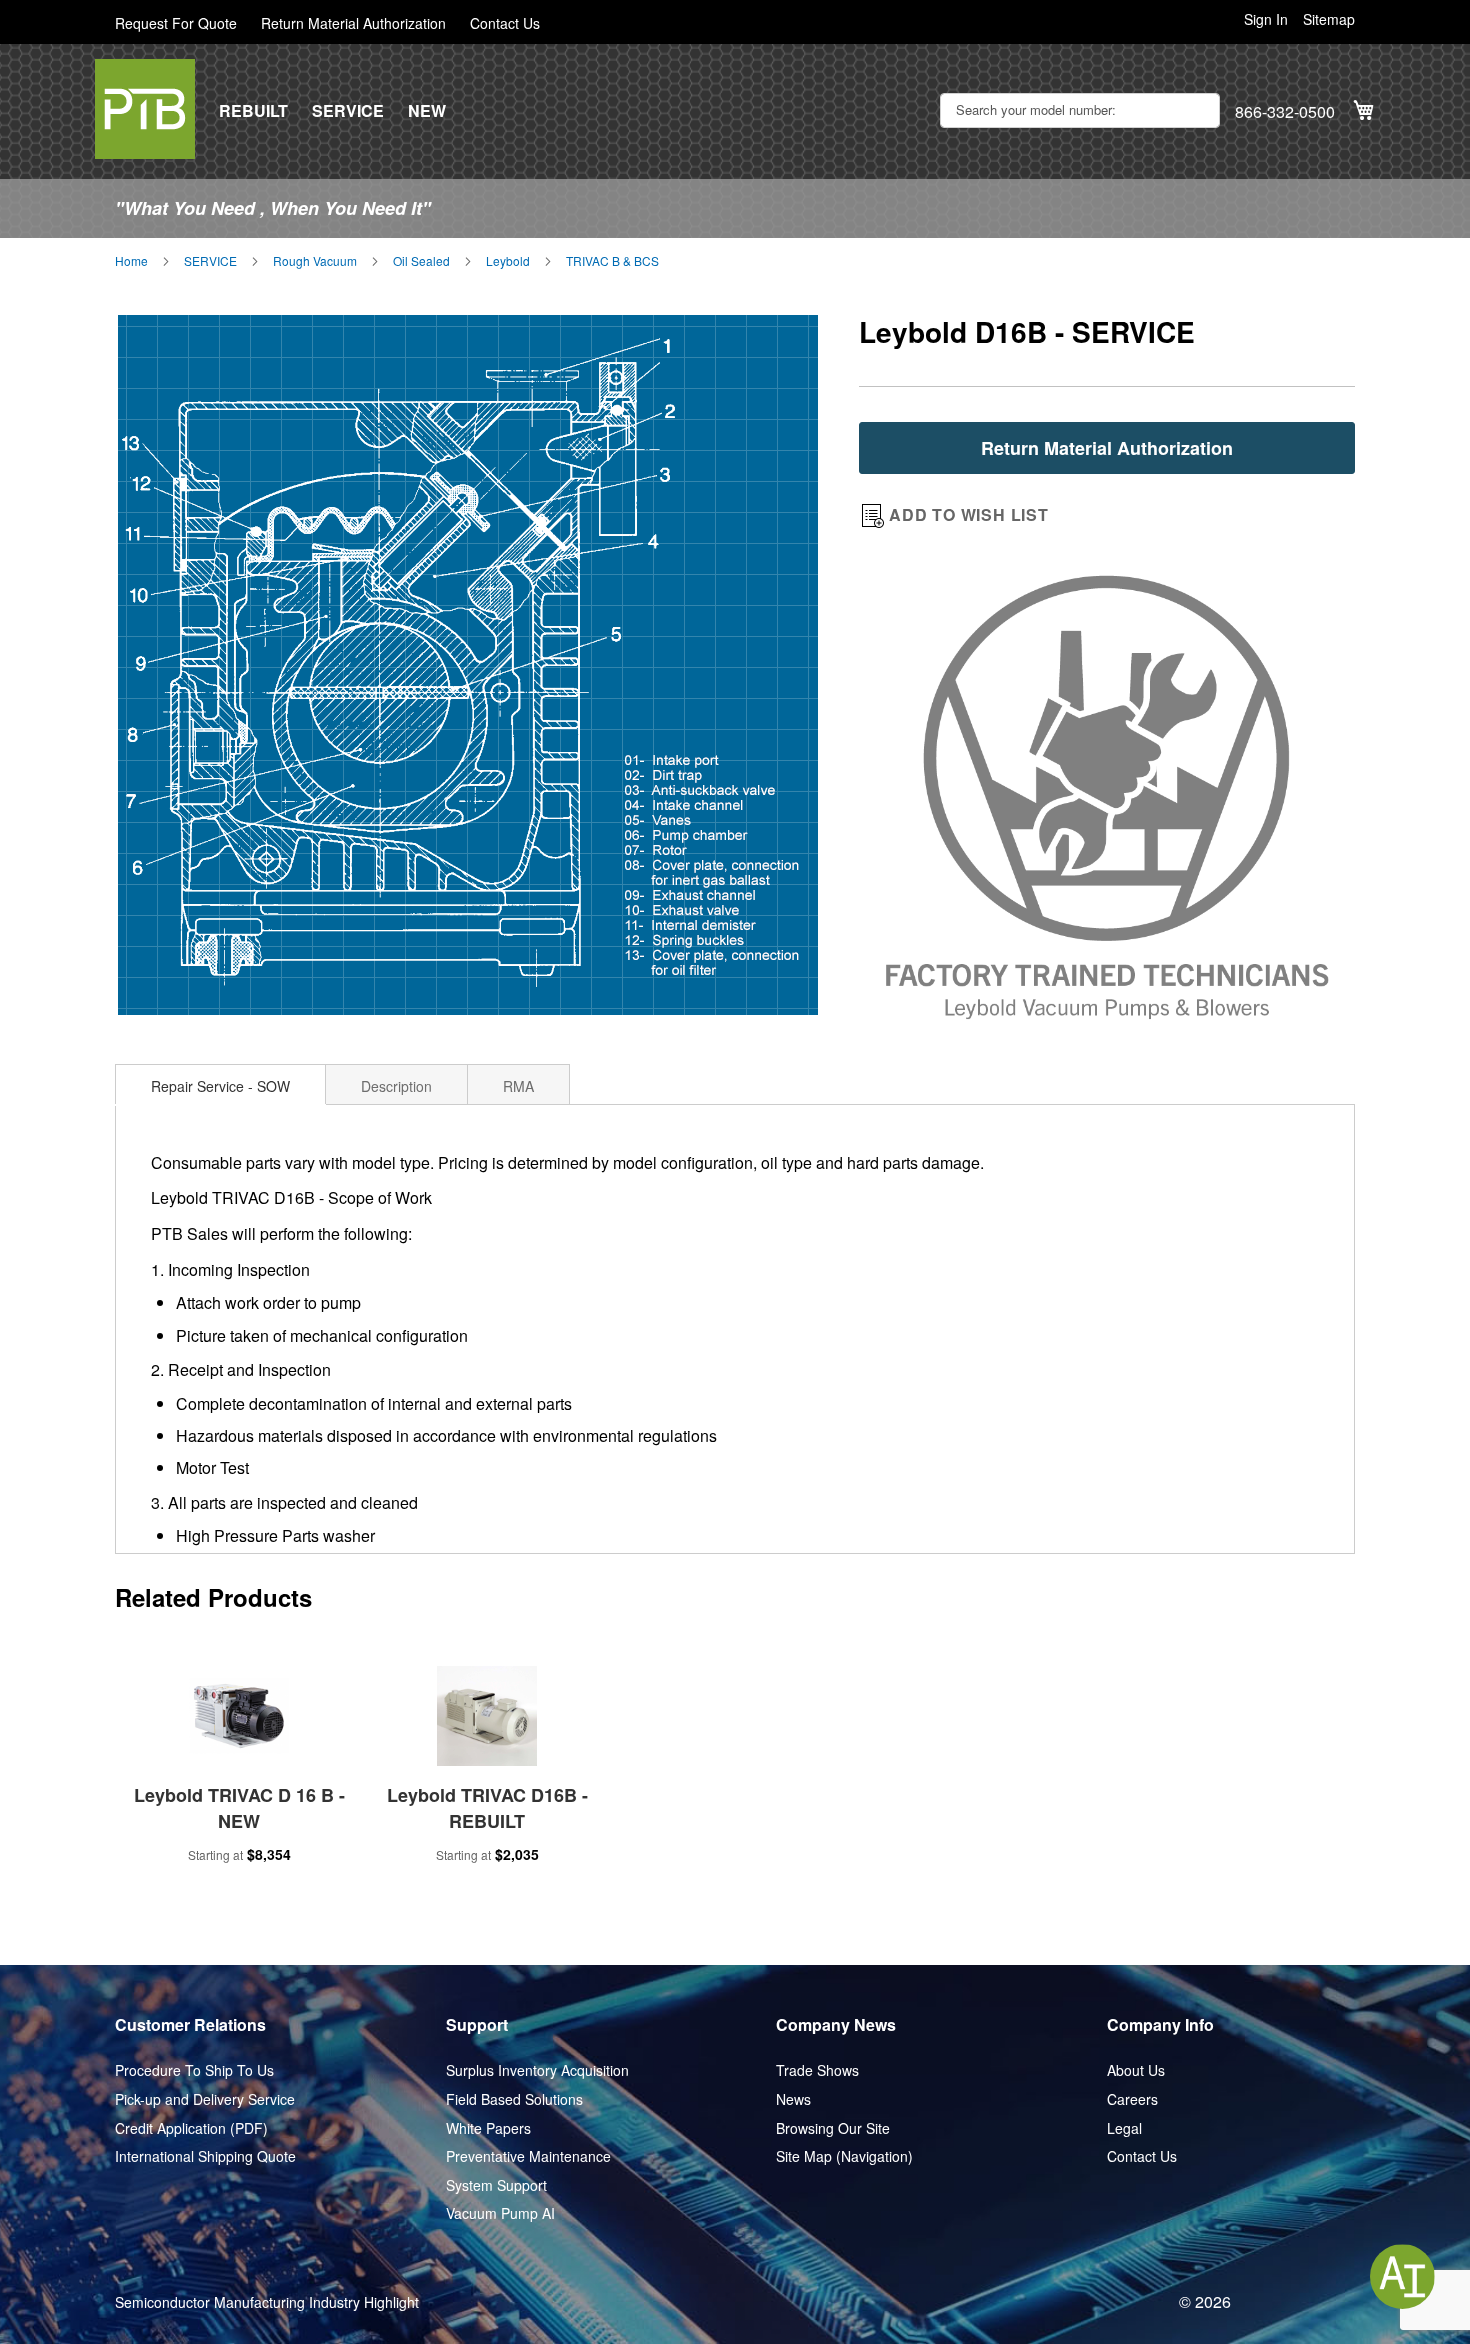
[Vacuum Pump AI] (1402, 2276)
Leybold (508, 261)
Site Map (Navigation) (844, 2156)
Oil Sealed (421, 261)
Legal (1124, 2128)
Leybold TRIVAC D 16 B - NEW (239, 1808)
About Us (1136, 2070)
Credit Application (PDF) (191, 2128)
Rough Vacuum (315, 261)
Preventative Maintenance (528, 2156)
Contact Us (505, 23)
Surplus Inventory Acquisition (537, 2070)
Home (131, 261)
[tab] (220, 1084)
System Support (496, 2185)
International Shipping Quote (205, 2156)
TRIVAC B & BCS (612, 261)
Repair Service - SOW (220, 1086)
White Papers (488, 2128)
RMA (518, 1086)
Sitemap (1329, 19)
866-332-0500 (1285, 112)
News (793, 2099)
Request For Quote (176, 23)
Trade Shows (817, 2070)
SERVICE (348, 111)
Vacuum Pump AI (500, 2213)
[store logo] (145, 109)
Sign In (1266, 19)
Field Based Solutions (514, 2099)
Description (396, 1086)
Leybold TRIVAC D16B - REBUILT (487, 1808)
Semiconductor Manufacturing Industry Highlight (267, 2302)
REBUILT (253, 111)
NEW (427, 111)
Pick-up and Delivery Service (205, 2099)
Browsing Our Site (833, 2128)
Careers (1132, 2099)
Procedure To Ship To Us (194, 2070)
